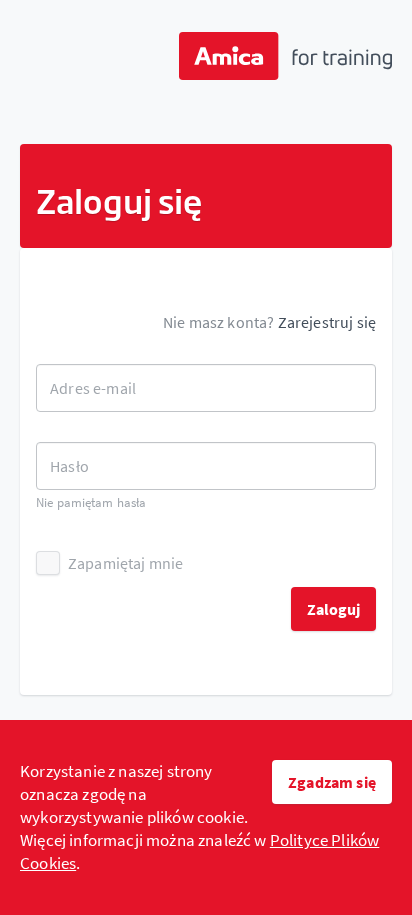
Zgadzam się (332, 782)
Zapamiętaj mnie (125, 563)
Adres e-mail (93, 388)
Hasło (69, 466)
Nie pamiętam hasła (91, 502)
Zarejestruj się (327, 322)
